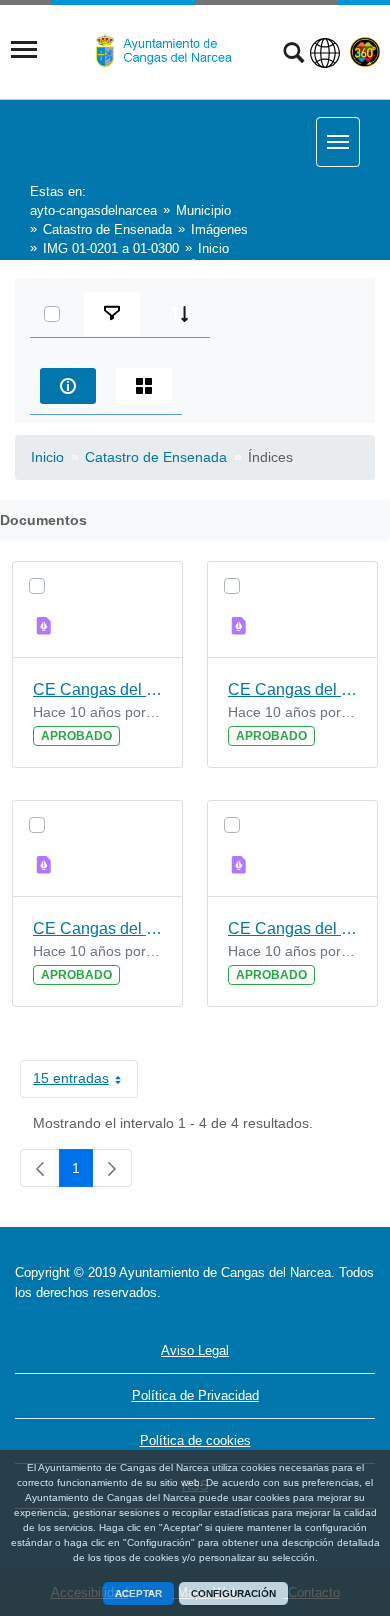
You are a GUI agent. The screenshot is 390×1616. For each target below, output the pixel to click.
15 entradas (85, 1082)
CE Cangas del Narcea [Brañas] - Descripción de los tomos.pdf (97, 689)
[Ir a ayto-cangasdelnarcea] (172, 51)
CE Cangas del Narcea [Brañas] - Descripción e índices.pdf (292, 689)
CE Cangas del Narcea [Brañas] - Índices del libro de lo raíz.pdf (292, 928)
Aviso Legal (195, 1350)
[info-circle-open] (68, 386)
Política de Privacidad (195, 1395)
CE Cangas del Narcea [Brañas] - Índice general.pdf (97, 928)
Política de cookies (195, 1440)
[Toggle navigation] (24, 50)
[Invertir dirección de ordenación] (180, 314)
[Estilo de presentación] (144, 386)
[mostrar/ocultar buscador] (293, 55)
